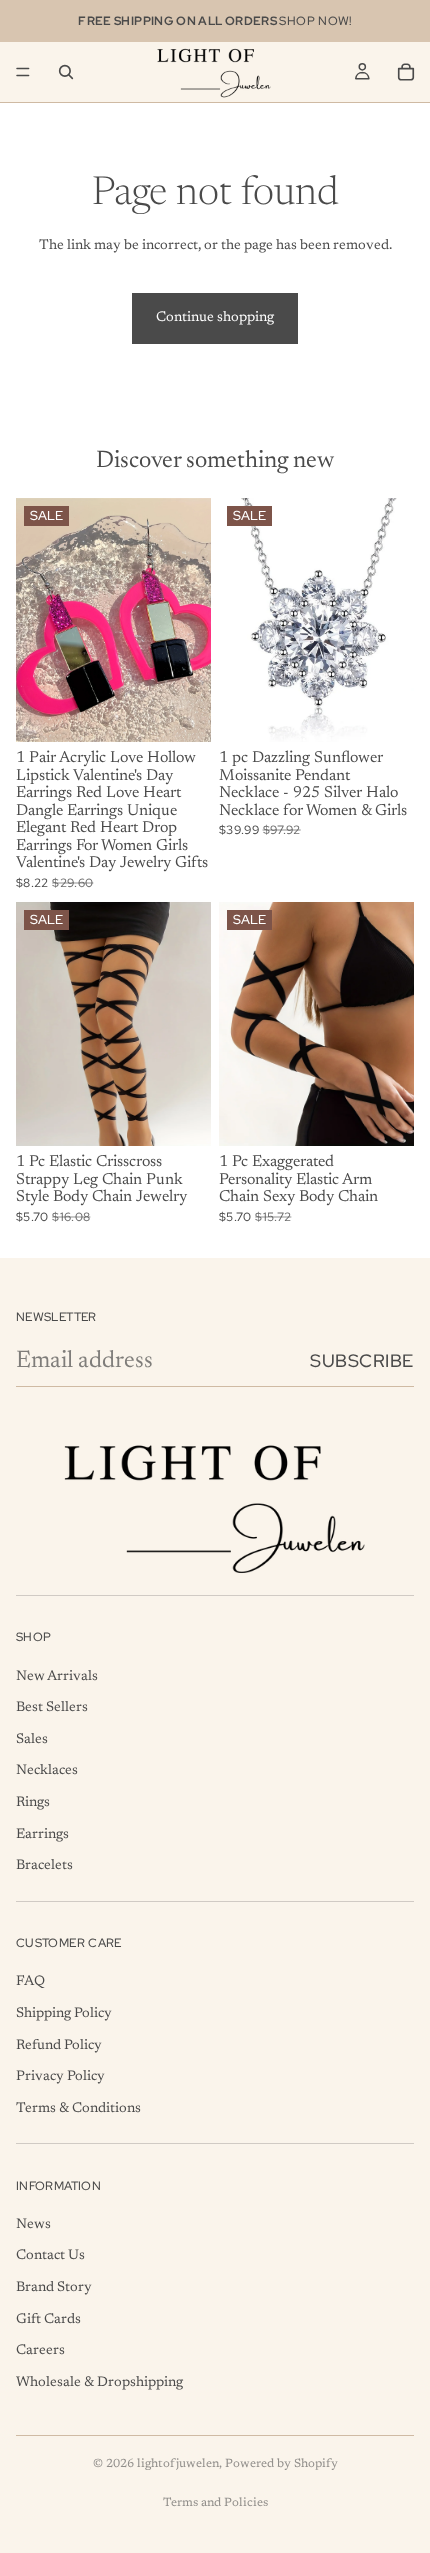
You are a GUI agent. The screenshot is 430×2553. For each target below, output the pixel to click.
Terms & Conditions (78, 2108)
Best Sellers (52, 1708)
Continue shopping (215, 318)
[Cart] (406, 72)
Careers (40, 2351)
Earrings (42, 1834)
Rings (33, 1803)
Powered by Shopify (281, 2464)
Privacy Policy (60, 2077)
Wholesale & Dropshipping (99, 2383)
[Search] (66, 72)
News (33, 2225)
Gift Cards (48, 2319)
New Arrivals (57, 1676)
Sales (32, 1740)
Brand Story (54, 2288)
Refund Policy (59, 2045)
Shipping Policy (64, 2014)
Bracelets (44, 1866)
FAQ (30, 1982)
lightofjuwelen (178, 2464)
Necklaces (47, 1771)
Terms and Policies (215, 2503)
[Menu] (23, 72)
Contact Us (50, 2256)
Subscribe (362, 1360)
